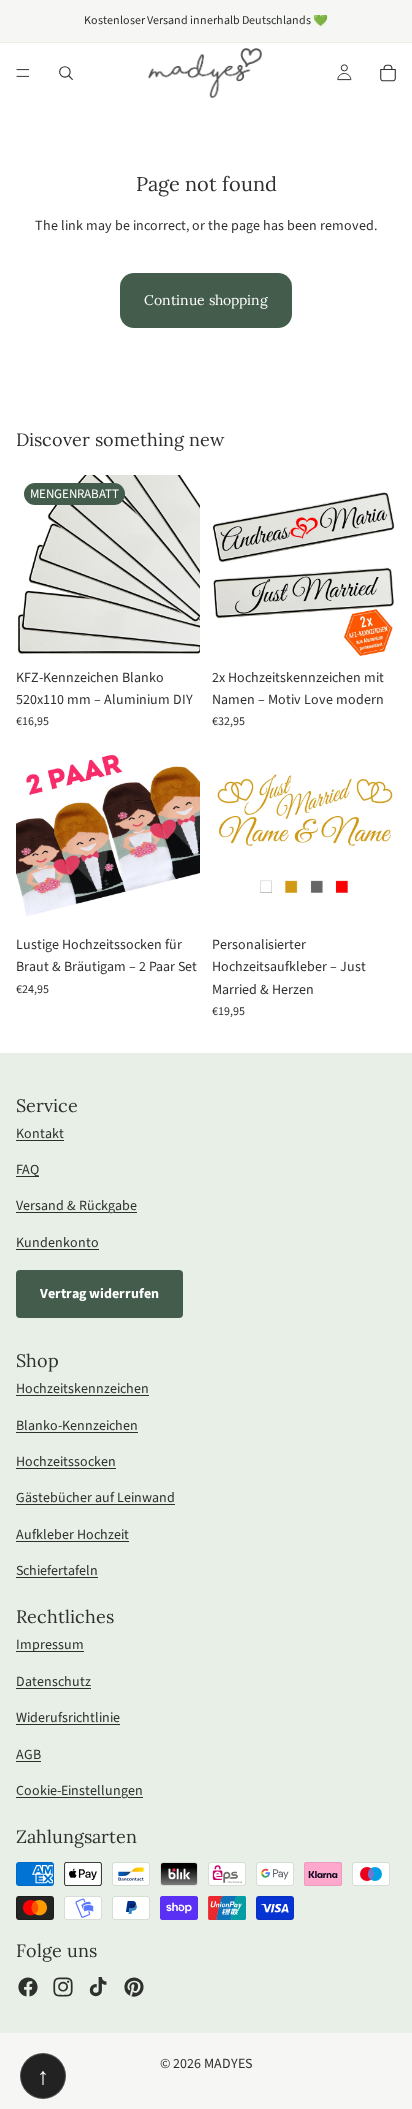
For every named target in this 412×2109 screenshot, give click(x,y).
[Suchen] (66, 73)
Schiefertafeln (57, 1571)
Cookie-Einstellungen (79, 1791)
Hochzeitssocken (66, 1462)
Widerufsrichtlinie (68, 1718)
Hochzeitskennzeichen (82, 1389)
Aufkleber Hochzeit (72, 1535)
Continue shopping (206, 300)
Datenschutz (53, 1682)
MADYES (228, 2064)
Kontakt (40, 1134)
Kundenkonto (57, 1243)
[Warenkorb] (388, 73)
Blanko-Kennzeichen (77, 1426)
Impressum (50, 1645)
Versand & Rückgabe (76, 1206)
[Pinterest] (134, 1987)
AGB (28, 1755)
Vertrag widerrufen (99, 1294)
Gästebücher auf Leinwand (95, 1498)
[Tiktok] (98, 1987)
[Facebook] (28, 1987)
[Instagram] (63, 1987)
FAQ (27, 1170)
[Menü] (23, 73)
